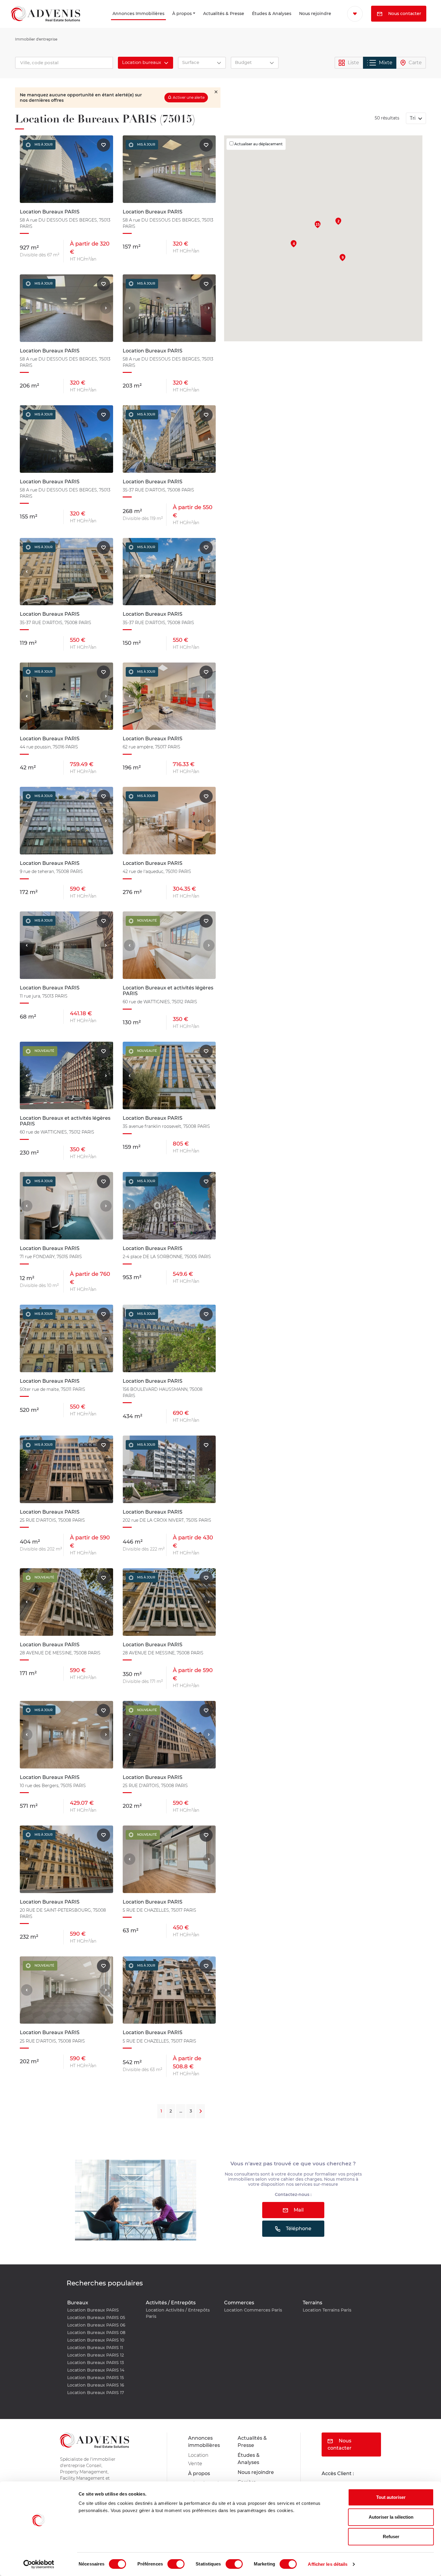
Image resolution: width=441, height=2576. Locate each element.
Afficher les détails (328, 2564)
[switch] (176, 2564)
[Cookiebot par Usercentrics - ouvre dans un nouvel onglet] (39, 2564)
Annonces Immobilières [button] (100, 22)
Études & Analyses (249, 22)
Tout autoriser (391, 2497)
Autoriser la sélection (391, 2517)
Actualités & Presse (198, 22)
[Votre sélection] (350, 14)
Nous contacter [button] (373, 30)
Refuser (391, 2537)
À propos (161, 22)
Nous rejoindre (301, 22)
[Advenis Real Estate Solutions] (46, 22)
